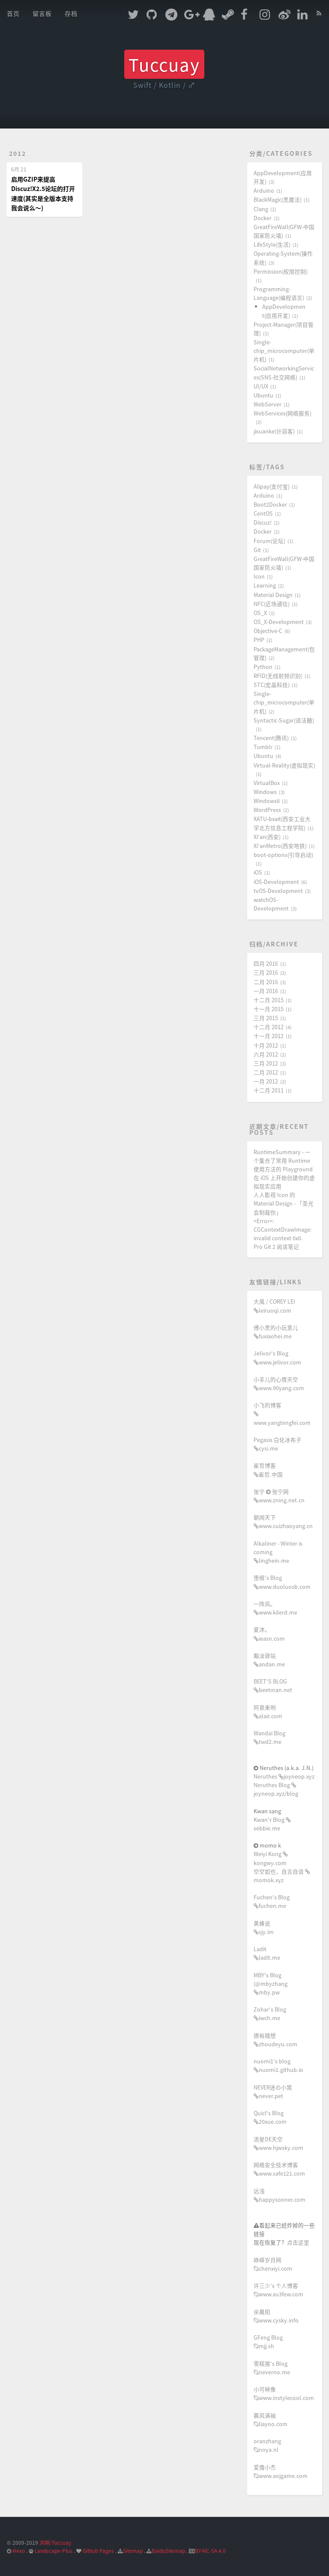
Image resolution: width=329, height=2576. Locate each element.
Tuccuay (164, 64)
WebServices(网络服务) (283, 413)
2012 (18, 153)
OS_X (260, 613)
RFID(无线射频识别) (278, 676)
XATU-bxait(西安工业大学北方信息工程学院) (282, 823)
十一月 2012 (269, 1036)
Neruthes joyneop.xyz (284, 1776)
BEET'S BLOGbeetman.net (273, 1685)
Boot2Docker (270, 504)
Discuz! (263, 522)
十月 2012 (266, 1045)
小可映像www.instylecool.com (284, 2393)
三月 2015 (266, 1018)
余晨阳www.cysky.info (276, 2316)
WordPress (267, 810)
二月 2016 (266, 982)
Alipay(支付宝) (272, 486)
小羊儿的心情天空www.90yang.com (279, 1384)
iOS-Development (276, 882)
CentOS (263, 513)
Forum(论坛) (269, 541)
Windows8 (267, 801)
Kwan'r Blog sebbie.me (270, 1824)
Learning (265, 585)
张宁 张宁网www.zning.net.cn (279, 1496)
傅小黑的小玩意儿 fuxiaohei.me (276, 1332)
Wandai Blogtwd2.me (269, 1737)
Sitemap (133, 2551)
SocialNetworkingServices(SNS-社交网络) (284, 372)
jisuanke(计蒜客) (274, 431)
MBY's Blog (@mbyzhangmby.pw (271, 1983)
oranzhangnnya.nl (267, 2445)
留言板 (42, 13)
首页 (13, 13)
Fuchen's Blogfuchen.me (272, 1901)
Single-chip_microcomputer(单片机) (284, 351)
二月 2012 (266, 1072)
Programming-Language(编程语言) (279, 293)
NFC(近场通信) (272, 604)
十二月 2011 (269, 1090)
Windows (265, 792)
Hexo (19, 2551)
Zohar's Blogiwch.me (270, 2013)
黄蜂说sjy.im (264, 1927)
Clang (261, 209)
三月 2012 (266, 1063)
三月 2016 (266, 972)
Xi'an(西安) (267, 837)
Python (263, 667)
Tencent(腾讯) (271, 738)
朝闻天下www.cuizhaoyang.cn (283, 1521)
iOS (258, 872)
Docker (263, 218)
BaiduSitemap (168, 2551)
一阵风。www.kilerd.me (275, 1608)
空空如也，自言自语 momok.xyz (279, 1876)
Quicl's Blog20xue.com (270, 2117)
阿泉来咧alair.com (268, 1712)
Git (257, 550)
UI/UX (261, 386)
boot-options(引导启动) (283, 855)
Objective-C (268, 631)
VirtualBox (267, 783)
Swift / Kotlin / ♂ (164, 85)
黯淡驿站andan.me (269, 1660)
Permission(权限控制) (281, 271)
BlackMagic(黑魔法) (278, 199)
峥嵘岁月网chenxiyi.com (273, 2264)
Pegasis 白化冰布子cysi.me (278, 1444)
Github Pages (98, 2551)
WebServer (268, 404)
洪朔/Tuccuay (55, 2542)
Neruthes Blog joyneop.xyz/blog (276, 1789)
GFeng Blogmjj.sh (268, 2342)
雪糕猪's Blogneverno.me (272, 2368)
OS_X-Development (279, 622)
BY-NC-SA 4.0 (210, 2551)
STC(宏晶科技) (272, 685)
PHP (259, 640)
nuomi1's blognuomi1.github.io (278, 2065)
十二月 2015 (269, 1000)
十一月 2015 (269, 1009)
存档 (71, 13)
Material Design (273, 595)
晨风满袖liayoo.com (271, 2419)
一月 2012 (266, 1081)
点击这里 (298, 2242)
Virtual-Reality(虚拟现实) (284, 765)
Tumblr (263, 747)
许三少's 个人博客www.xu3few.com (278, 2290)
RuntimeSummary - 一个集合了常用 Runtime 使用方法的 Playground (283, 1160)
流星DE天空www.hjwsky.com (278, 2143)
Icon (259, 576)
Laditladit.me (267, 1953)
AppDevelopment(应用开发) (284, 311)
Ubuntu (263, 395)
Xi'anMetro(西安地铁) (280, 846)
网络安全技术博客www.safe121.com (279, 2169)
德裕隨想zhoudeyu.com (275, 2040)
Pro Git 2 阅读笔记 (276, 1246)
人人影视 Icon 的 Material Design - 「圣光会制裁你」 (284, 1203)
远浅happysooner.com (280, 2195)
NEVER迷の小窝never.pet (273, 2091)
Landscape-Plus (54, 2551)
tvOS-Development (278, 891)
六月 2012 (266, 1054)
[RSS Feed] (319, 12)
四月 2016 (266, 963)
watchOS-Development (271, 904)
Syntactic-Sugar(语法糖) (284, 720)
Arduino (264, 190)
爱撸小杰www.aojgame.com (281, 2471)
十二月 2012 (269, 1027)
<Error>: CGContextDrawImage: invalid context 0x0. (283, 1229)
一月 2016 (266, 991)
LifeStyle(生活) (272, 244)
